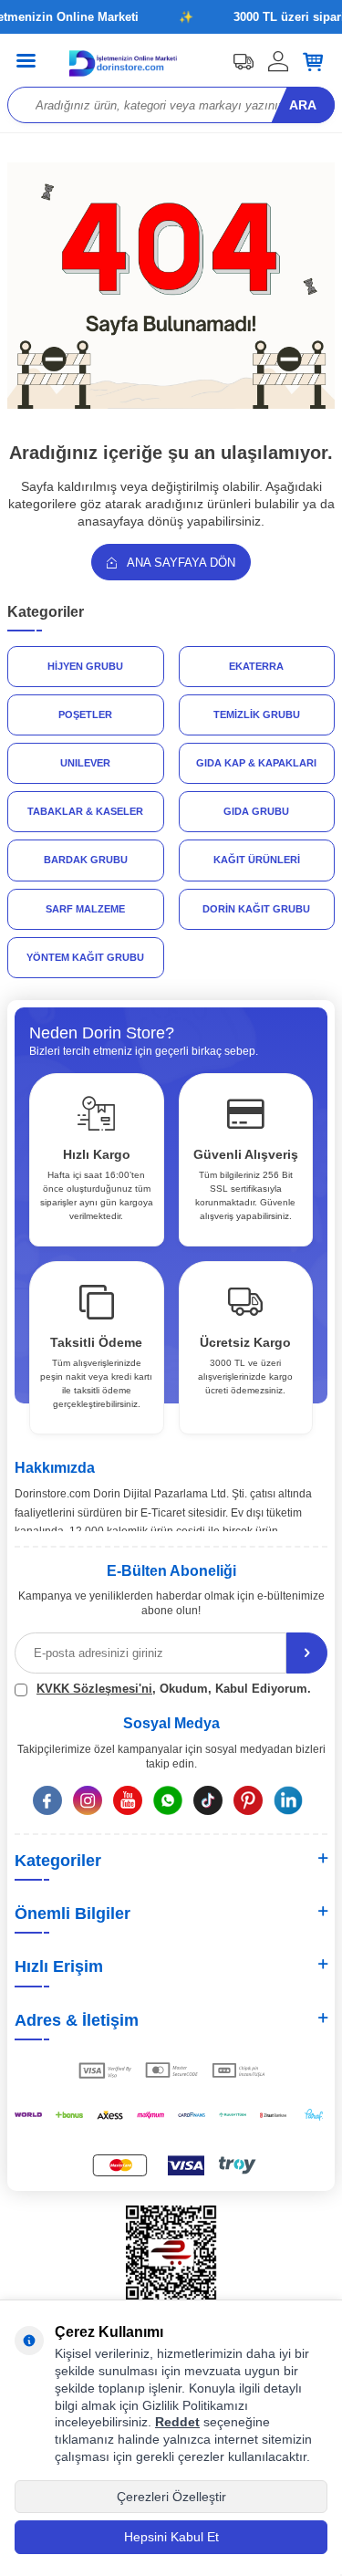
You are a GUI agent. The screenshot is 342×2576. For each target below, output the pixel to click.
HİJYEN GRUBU (85, 666)
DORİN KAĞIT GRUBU (256, 909)
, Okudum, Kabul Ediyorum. (174, 1689)
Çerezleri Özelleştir (171, 2497)
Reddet (177, 2422)
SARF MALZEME (85, 909)
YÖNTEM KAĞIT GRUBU (85, 957)
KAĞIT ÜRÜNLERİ (257, 860)
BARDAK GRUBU (86, 860)
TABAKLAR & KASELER (85, 811)
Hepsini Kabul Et (171, 2537)
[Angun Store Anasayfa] (171, 405)
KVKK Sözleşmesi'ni (94, 1689)
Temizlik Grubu (257, 714)
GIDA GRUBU (256, 811)
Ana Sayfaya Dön (180, 563)
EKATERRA (256, 666)
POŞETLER (85, 714)
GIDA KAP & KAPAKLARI (256, 763)
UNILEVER (85, 763)
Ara (303, 105)
